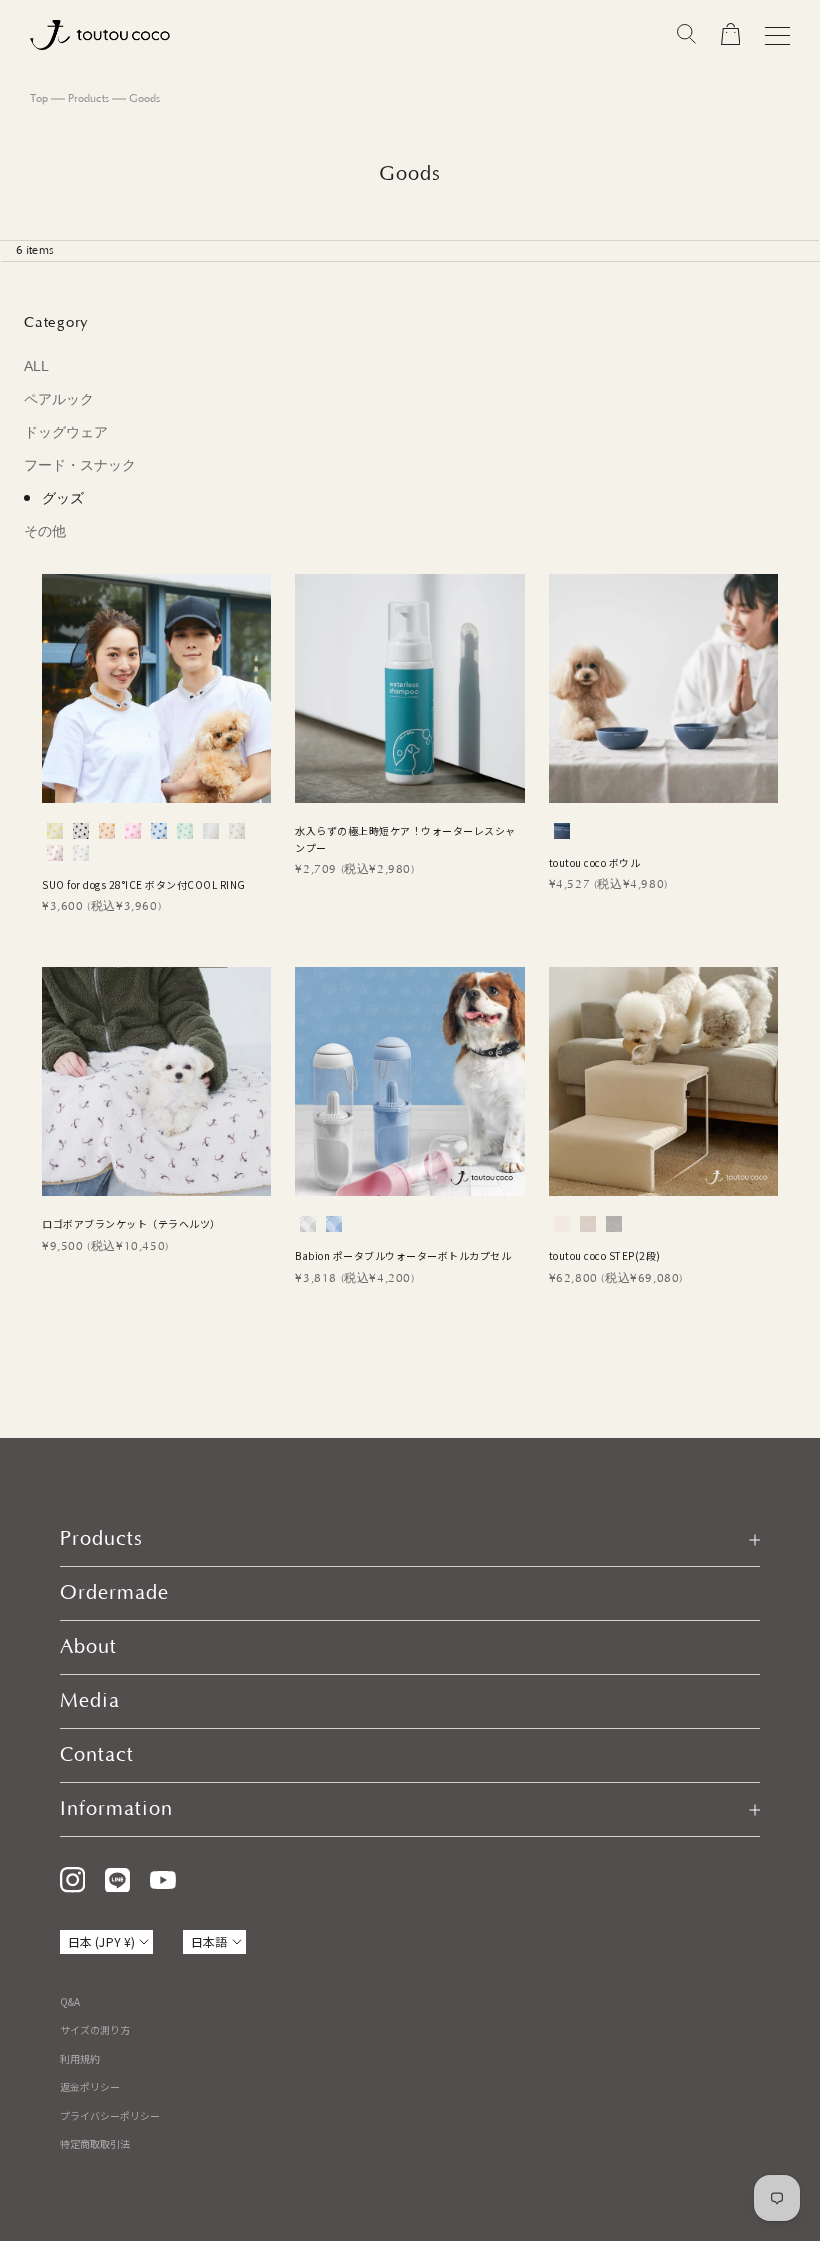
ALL (36, 366)
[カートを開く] (730, 35)
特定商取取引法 (95, 2143)
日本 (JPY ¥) (101, 1941)
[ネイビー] (562, 831)
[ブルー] (159, 831)
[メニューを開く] (777, 35)
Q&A (70, 2001)
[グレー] (614, 1224)
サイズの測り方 (95, 2029)
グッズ (63, 498)
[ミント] (81, 853)
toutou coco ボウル (595, 862)
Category (56, 322)
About (88, 1647)
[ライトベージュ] (237, 831)
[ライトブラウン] (588, 1224)
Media (90, 1701)
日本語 (209, 1941)
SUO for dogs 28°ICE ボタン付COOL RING (144, 884)
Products (88, 99)
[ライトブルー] (334, 1224)
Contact (97, 1755)
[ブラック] (81, 831)
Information (116, 1809)
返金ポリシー (90, 2086)
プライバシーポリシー (110, 2115)
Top (39, 99)
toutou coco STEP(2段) (605, 1255)
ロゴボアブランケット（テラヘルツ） (131, 1223)
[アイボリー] (562, 1224)
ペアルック (59, 399)
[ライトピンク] (55, 853)
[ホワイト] (211, 831)
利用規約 (80, 2058)
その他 (45, 531)
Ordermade (114, 1593)
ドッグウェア (66, 432)
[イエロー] (55, 831)
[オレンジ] (107, 831)
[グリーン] (185, 831)
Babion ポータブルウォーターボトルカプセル (403, 1255)
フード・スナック (80, 465)
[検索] (686, 35)
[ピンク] (133, 831)
